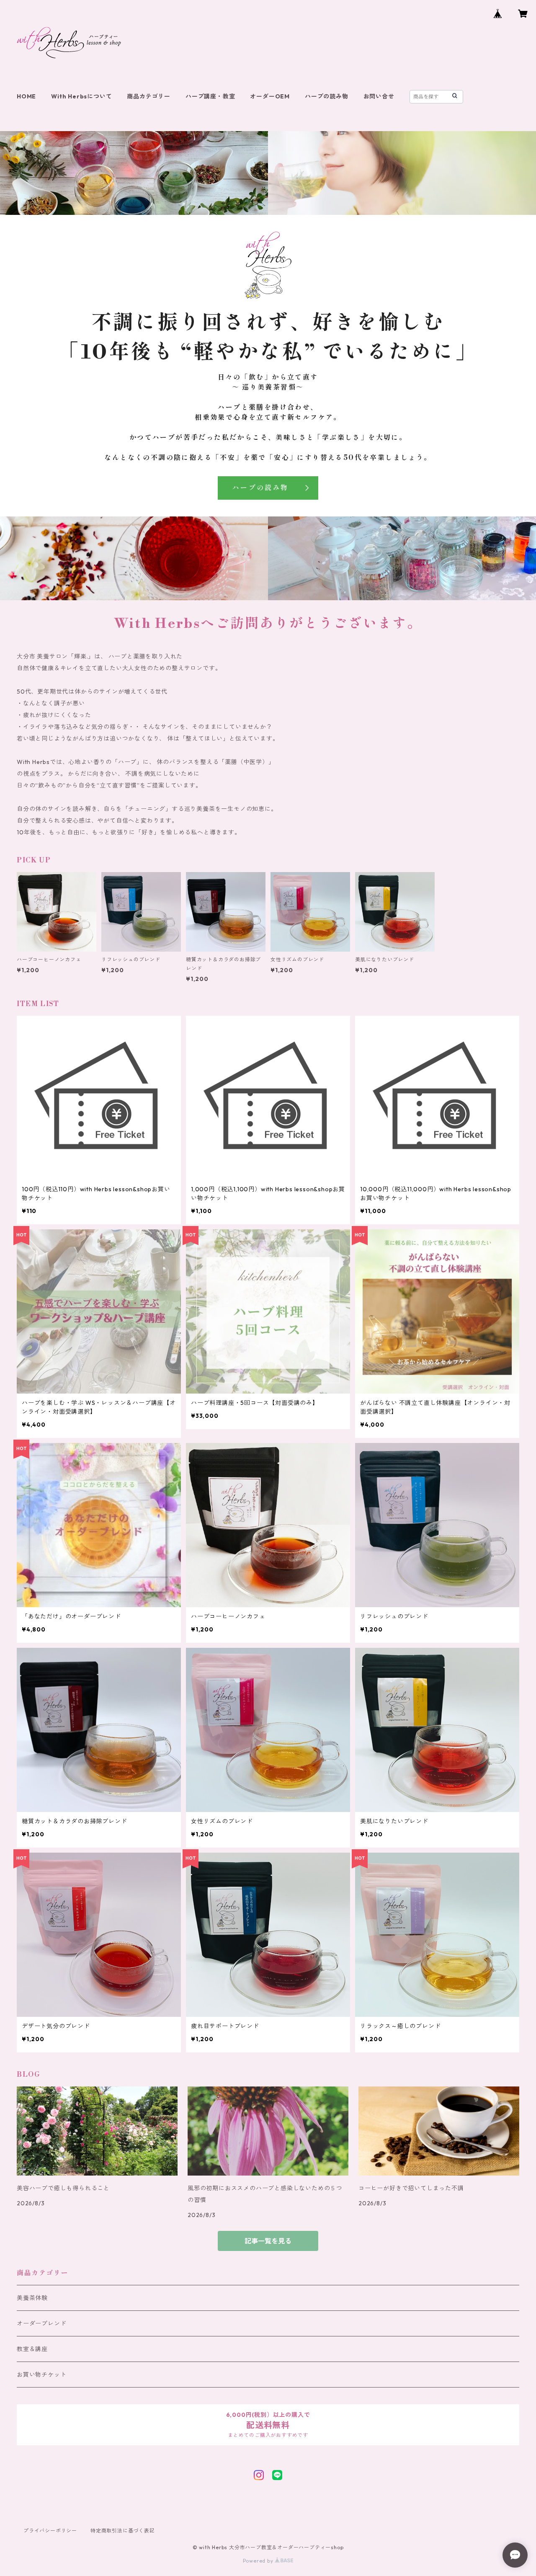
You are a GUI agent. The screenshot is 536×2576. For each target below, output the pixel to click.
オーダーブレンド (41, 2323)
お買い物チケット (41, 2375)
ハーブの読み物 (327, 96)
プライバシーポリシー (50, 2531)
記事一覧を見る (268, 2241)
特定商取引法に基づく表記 (123, 2531)
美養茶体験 (32, 2298)
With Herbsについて (81, 96)
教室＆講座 (32, 2349)
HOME (26, 96)
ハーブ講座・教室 (210, 96)
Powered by (259, 2561)
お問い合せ (379, 96)
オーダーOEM (270, 96)
